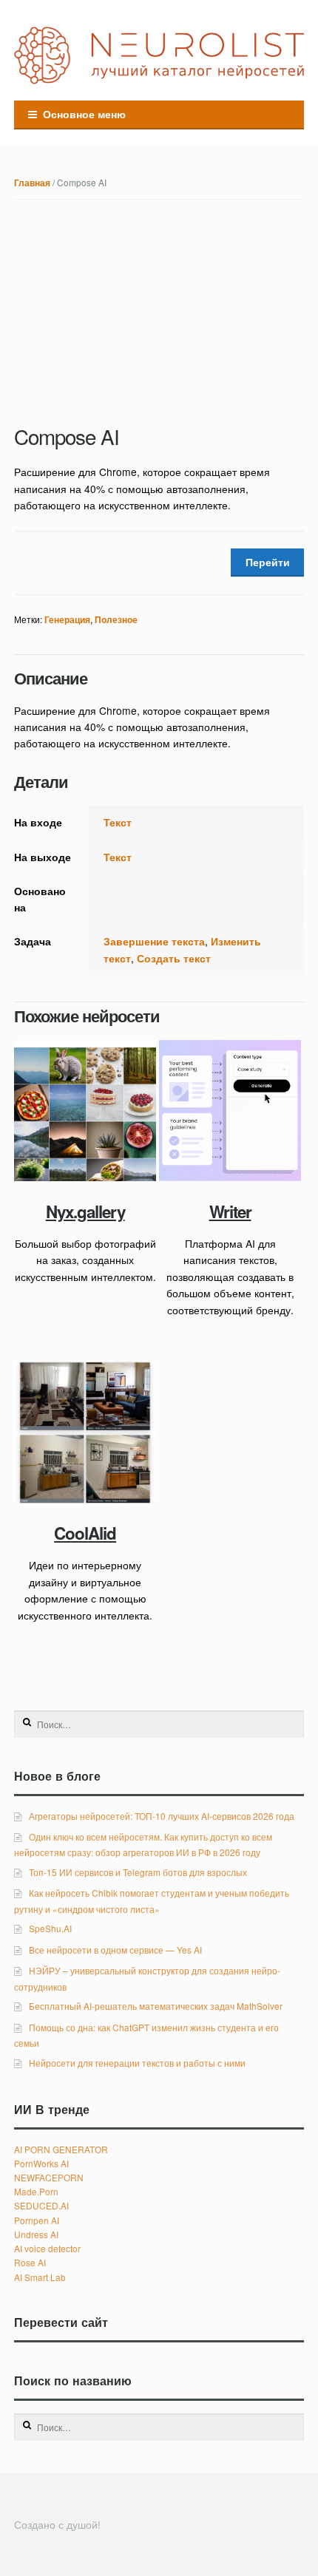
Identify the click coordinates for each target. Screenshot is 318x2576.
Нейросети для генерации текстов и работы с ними (137, 2063)
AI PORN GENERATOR (61, 2149)
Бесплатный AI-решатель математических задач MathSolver (156, 2006)
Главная (32, 183)
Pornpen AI (37, 2220)
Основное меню (84, 114)
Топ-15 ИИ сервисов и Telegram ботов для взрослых (138, 1872)
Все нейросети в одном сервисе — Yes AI (115, 1950)
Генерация (67, 620)
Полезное (116, 620)
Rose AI (30, 2262)
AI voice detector (47, 2248)
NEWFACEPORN (49, 2177)
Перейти (268, 562)
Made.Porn (36, 2191)
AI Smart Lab (40, 2277)
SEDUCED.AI (41, 2205)
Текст (118, 822)
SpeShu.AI (50, 1928)
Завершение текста (154, 941)
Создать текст (174, 958)
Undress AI (36, 2234)
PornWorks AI (41, 2163)
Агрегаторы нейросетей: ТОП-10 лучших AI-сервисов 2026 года (162, 1816)
